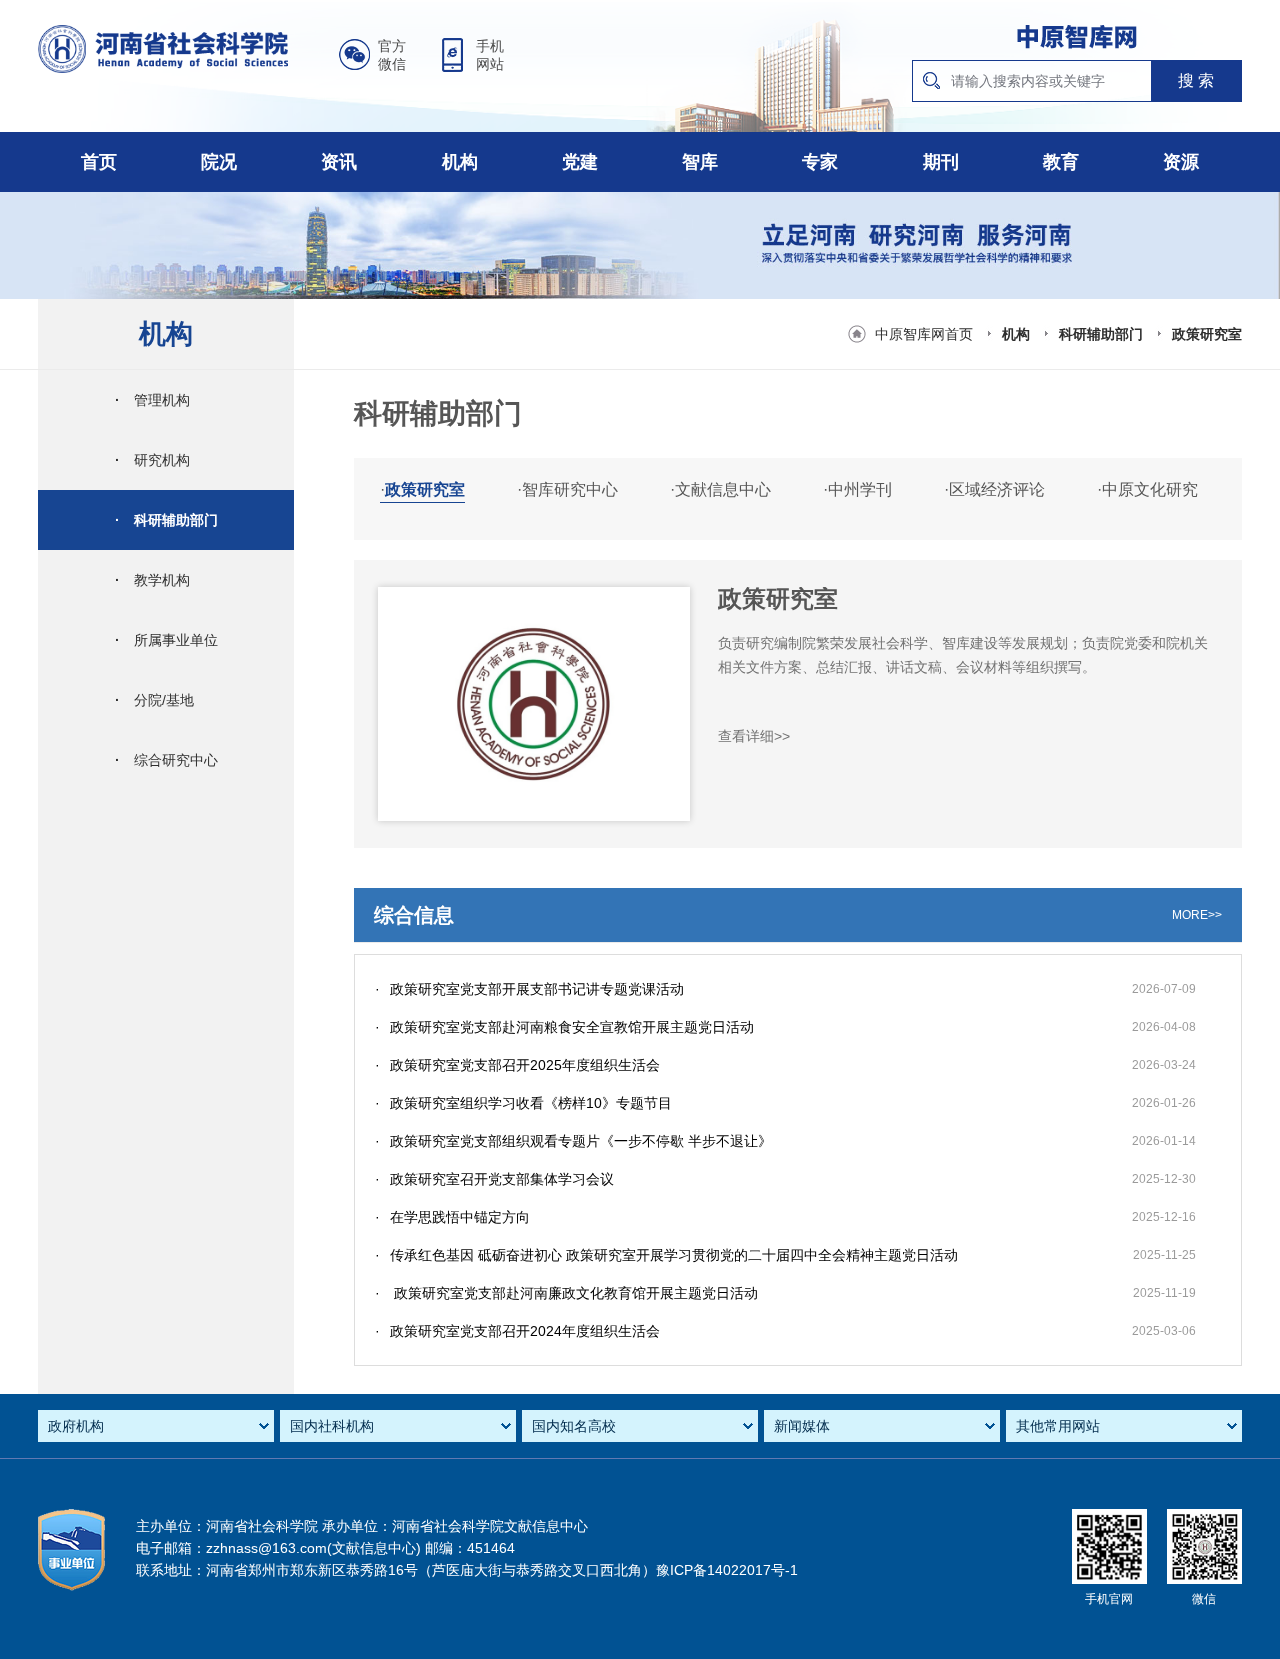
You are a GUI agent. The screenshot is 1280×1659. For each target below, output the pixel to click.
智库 (700, 162)
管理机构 (152, 400)
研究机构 (152, 460)
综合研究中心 (166, 760)
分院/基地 (154, 700)
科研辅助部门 (1101, 334)
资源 (1181, 162)
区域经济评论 (994, 489)
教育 (1061, 162)
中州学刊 (857, 489)
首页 (99, 162)
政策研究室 (1207, 334)
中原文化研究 (1147, 489)
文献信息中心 (720, 489)
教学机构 (152, 580)
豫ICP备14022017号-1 (727, 1570)
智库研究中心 (567, 489)
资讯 (339, 162)
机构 (460, 162)
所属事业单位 (166, 640)
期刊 (941, 162)
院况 (219, 162)
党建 (580, 162)
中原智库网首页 (924, 334)
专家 (820, 162)
